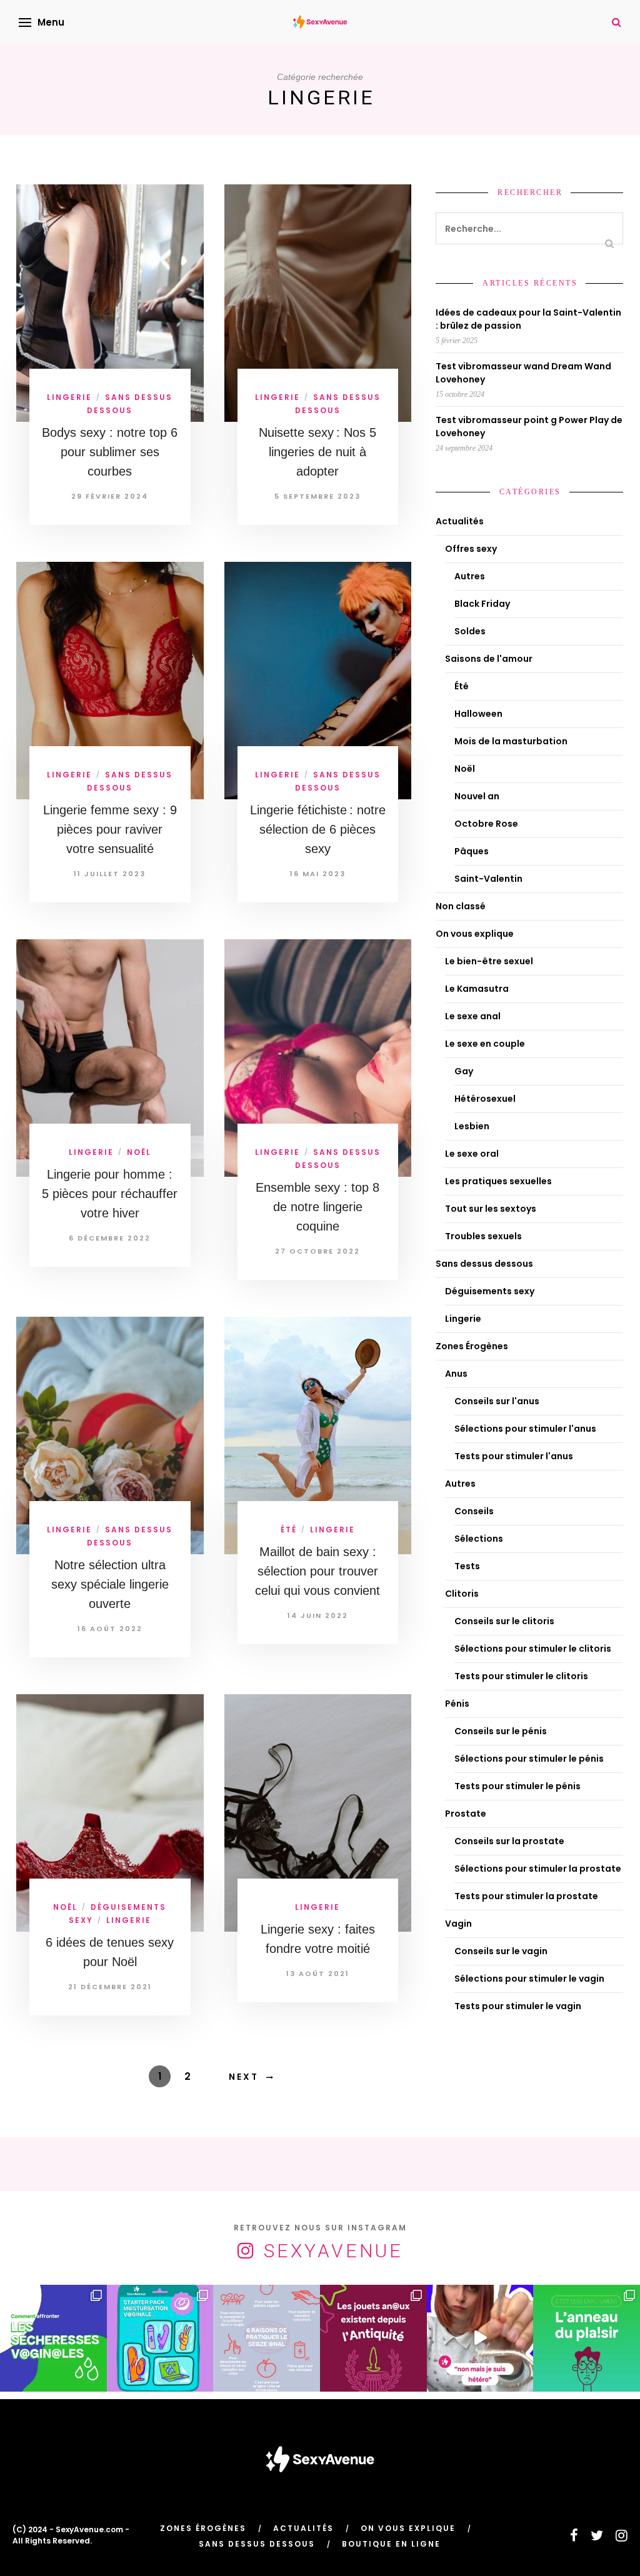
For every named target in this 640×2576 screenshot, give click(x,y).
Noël (139, 1152)
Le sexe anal (473, 1016)
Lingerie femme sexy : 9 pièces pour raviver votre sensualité (110, 829)
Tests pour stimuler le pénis (517, 1786)
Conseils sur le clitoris (504, 1621)
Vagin (458, 1924)
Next (244, 2077)
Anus (456, 1374)
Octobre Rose (486, 824)
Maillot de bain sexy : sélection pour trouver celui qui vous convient (317, 1571)
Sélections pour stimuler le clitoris (533, 1649)
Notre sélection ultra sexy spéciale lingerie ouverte (110, 1584)
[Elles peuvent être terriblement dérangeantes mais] (53, 2338)
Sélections (479, 1539)
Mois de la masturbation (511, 741)
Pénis (457, 1704)
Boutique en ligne (391, 2544)
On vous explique (475, 934)
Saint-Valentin (488, 879)
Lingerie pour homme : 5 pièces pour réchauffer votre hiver (110, 1194)
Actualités (460, 521)
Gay (464, 1071)
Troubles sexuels (483, 1236)
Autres (470, 576)
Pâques (472, 851)
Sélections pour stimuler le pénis (529, 1759)
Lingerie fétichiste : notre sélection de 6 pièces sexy (318, 829)
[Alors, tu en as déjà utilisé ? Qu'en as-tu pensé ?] (587, 2338)
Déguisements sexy (490, 1291)
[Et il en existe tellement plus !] (267, 2338)
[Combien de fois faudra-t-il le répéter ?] (480, 2338)
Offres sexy (471, 549)
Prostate (466, 1814)
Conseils (474, 1511)
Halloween (478, 714)
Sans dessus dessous (484, 1264)
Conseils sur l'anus (497, 1401)
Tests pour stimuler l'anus (514, 1456)
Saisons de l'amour (489, 659)
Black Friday (482, 604)
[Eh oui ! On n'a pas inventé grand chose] (373, 2338)
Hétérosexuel (485, 1099)
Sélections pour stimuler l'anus (525, 1429)
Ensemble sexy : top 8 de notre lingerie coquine (317, 1207)
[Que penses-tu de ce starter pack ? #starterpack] (160, 2338)
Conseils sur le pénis (501, 1731)
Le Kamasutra (477, 989)
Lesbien (472, 1126)
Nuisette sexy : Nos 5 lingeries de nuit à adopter (317, 452)
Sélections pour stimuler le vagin (529, 1979)
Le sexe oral (472, 1154)
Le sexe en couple (485, 1044)
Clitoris (462, 1594)
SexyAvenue (333, 2251)
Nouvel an (477, 796)
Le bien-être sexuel (489, 961)
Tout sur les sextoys (491, 1209)
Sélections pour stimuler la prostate (538, 1869)
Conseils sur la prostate (509, 1841)
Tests (467, 1566)
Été (289, 1530)
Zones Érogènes (472, 1346)
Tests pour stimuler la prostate (526, 1896)
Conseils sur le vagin (501, 1951)
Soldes (470, 631)
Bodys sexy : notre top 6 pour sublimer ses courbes (110, 452)
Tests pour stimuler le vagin (518, 2006)
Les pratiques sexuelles (498, 1181)
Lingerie (69, 397)
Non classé (461, 906)
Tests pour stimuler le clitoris (521, 1676)
